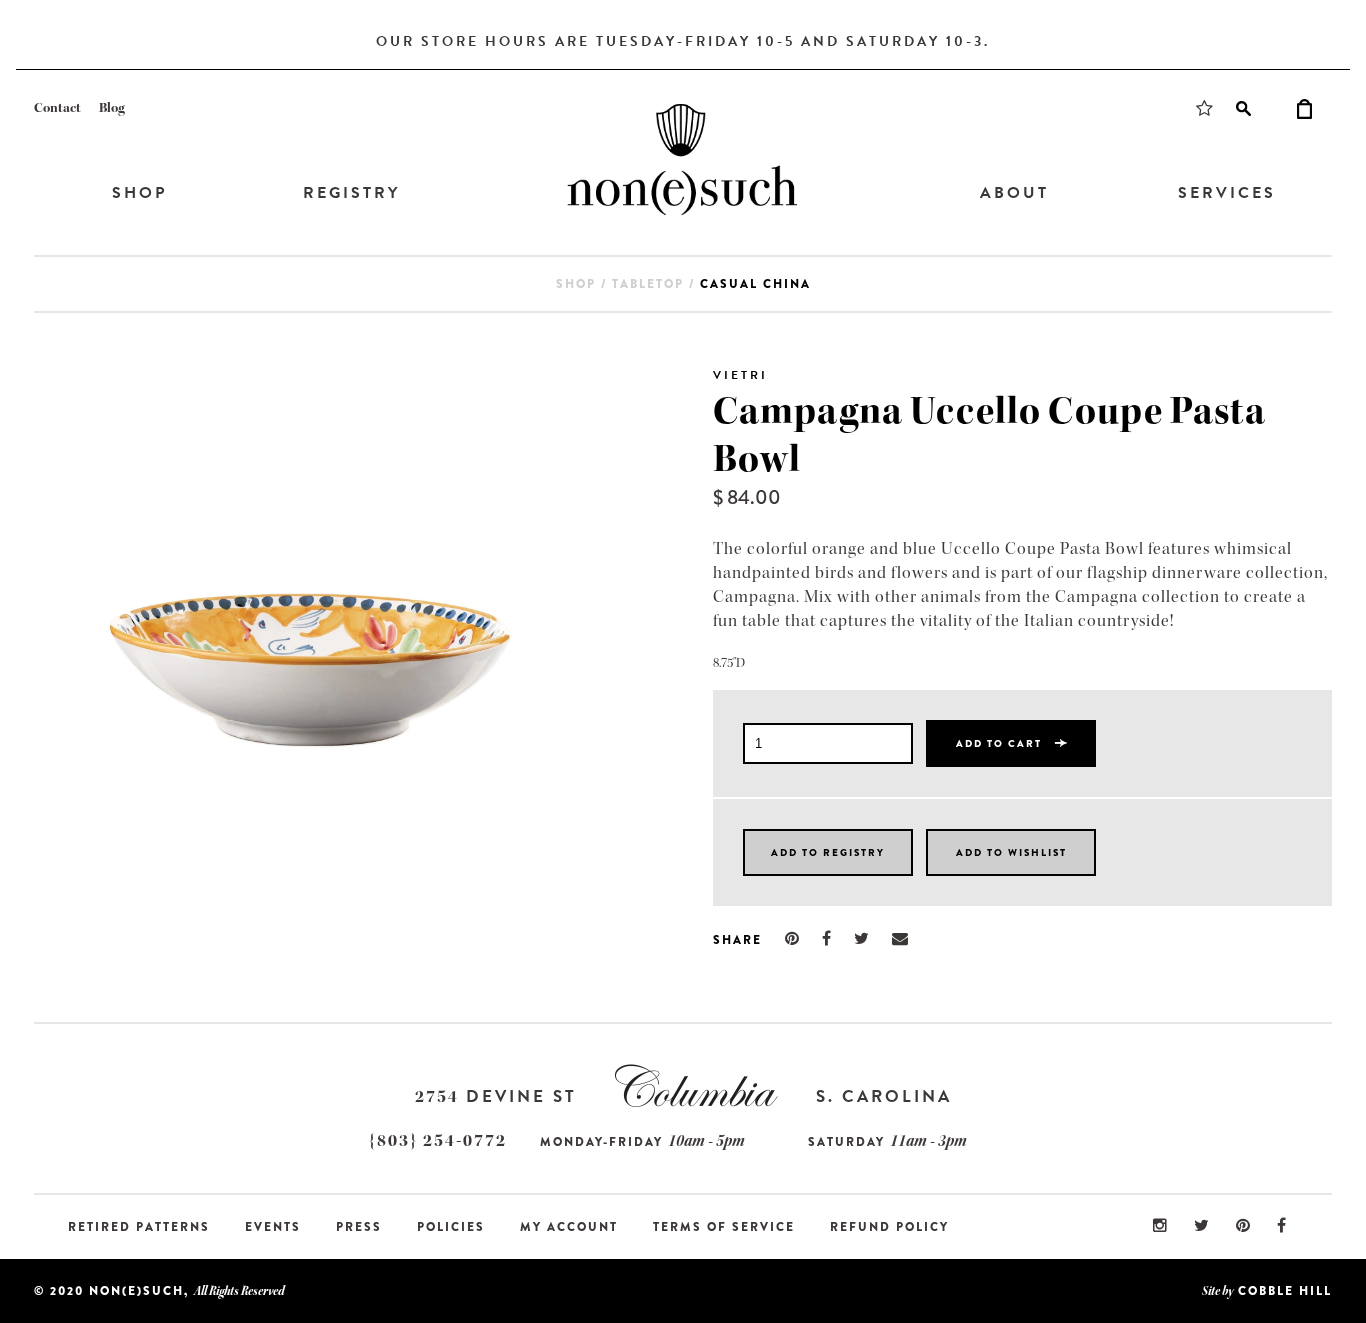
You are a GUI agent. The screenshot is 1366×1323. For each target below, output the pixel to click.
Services (1227, 193)
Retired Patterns (139, 1227)
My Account (569, 1227)
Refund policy (889, 1227)
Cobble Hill (1285, 1291)
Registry (351, 193)
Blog (112, 108)
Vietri (740, 375)
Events (273, 1227)
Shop (139, 193)
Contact (57, 108)
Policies (451, 1227)
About (1014, 193)
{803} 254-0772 (438, 1140)
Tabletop (648, 284)
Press (359, 1227)
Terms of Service (724, 1227)
